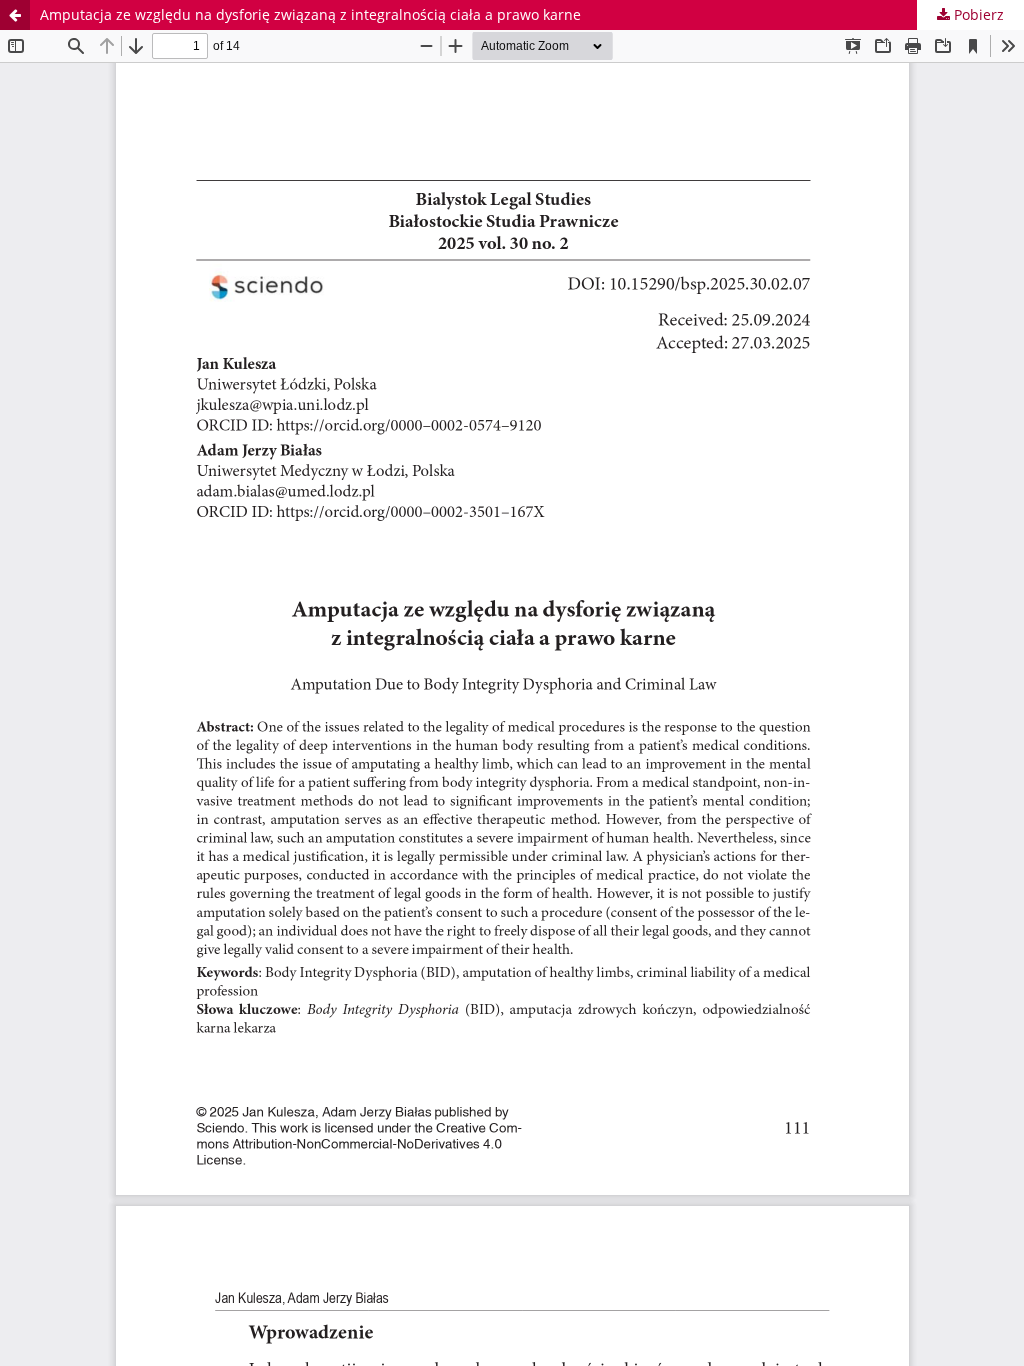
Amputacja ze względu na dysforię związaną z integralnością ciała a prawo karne (310, 14)
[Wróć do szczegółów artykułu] (15, 15)
